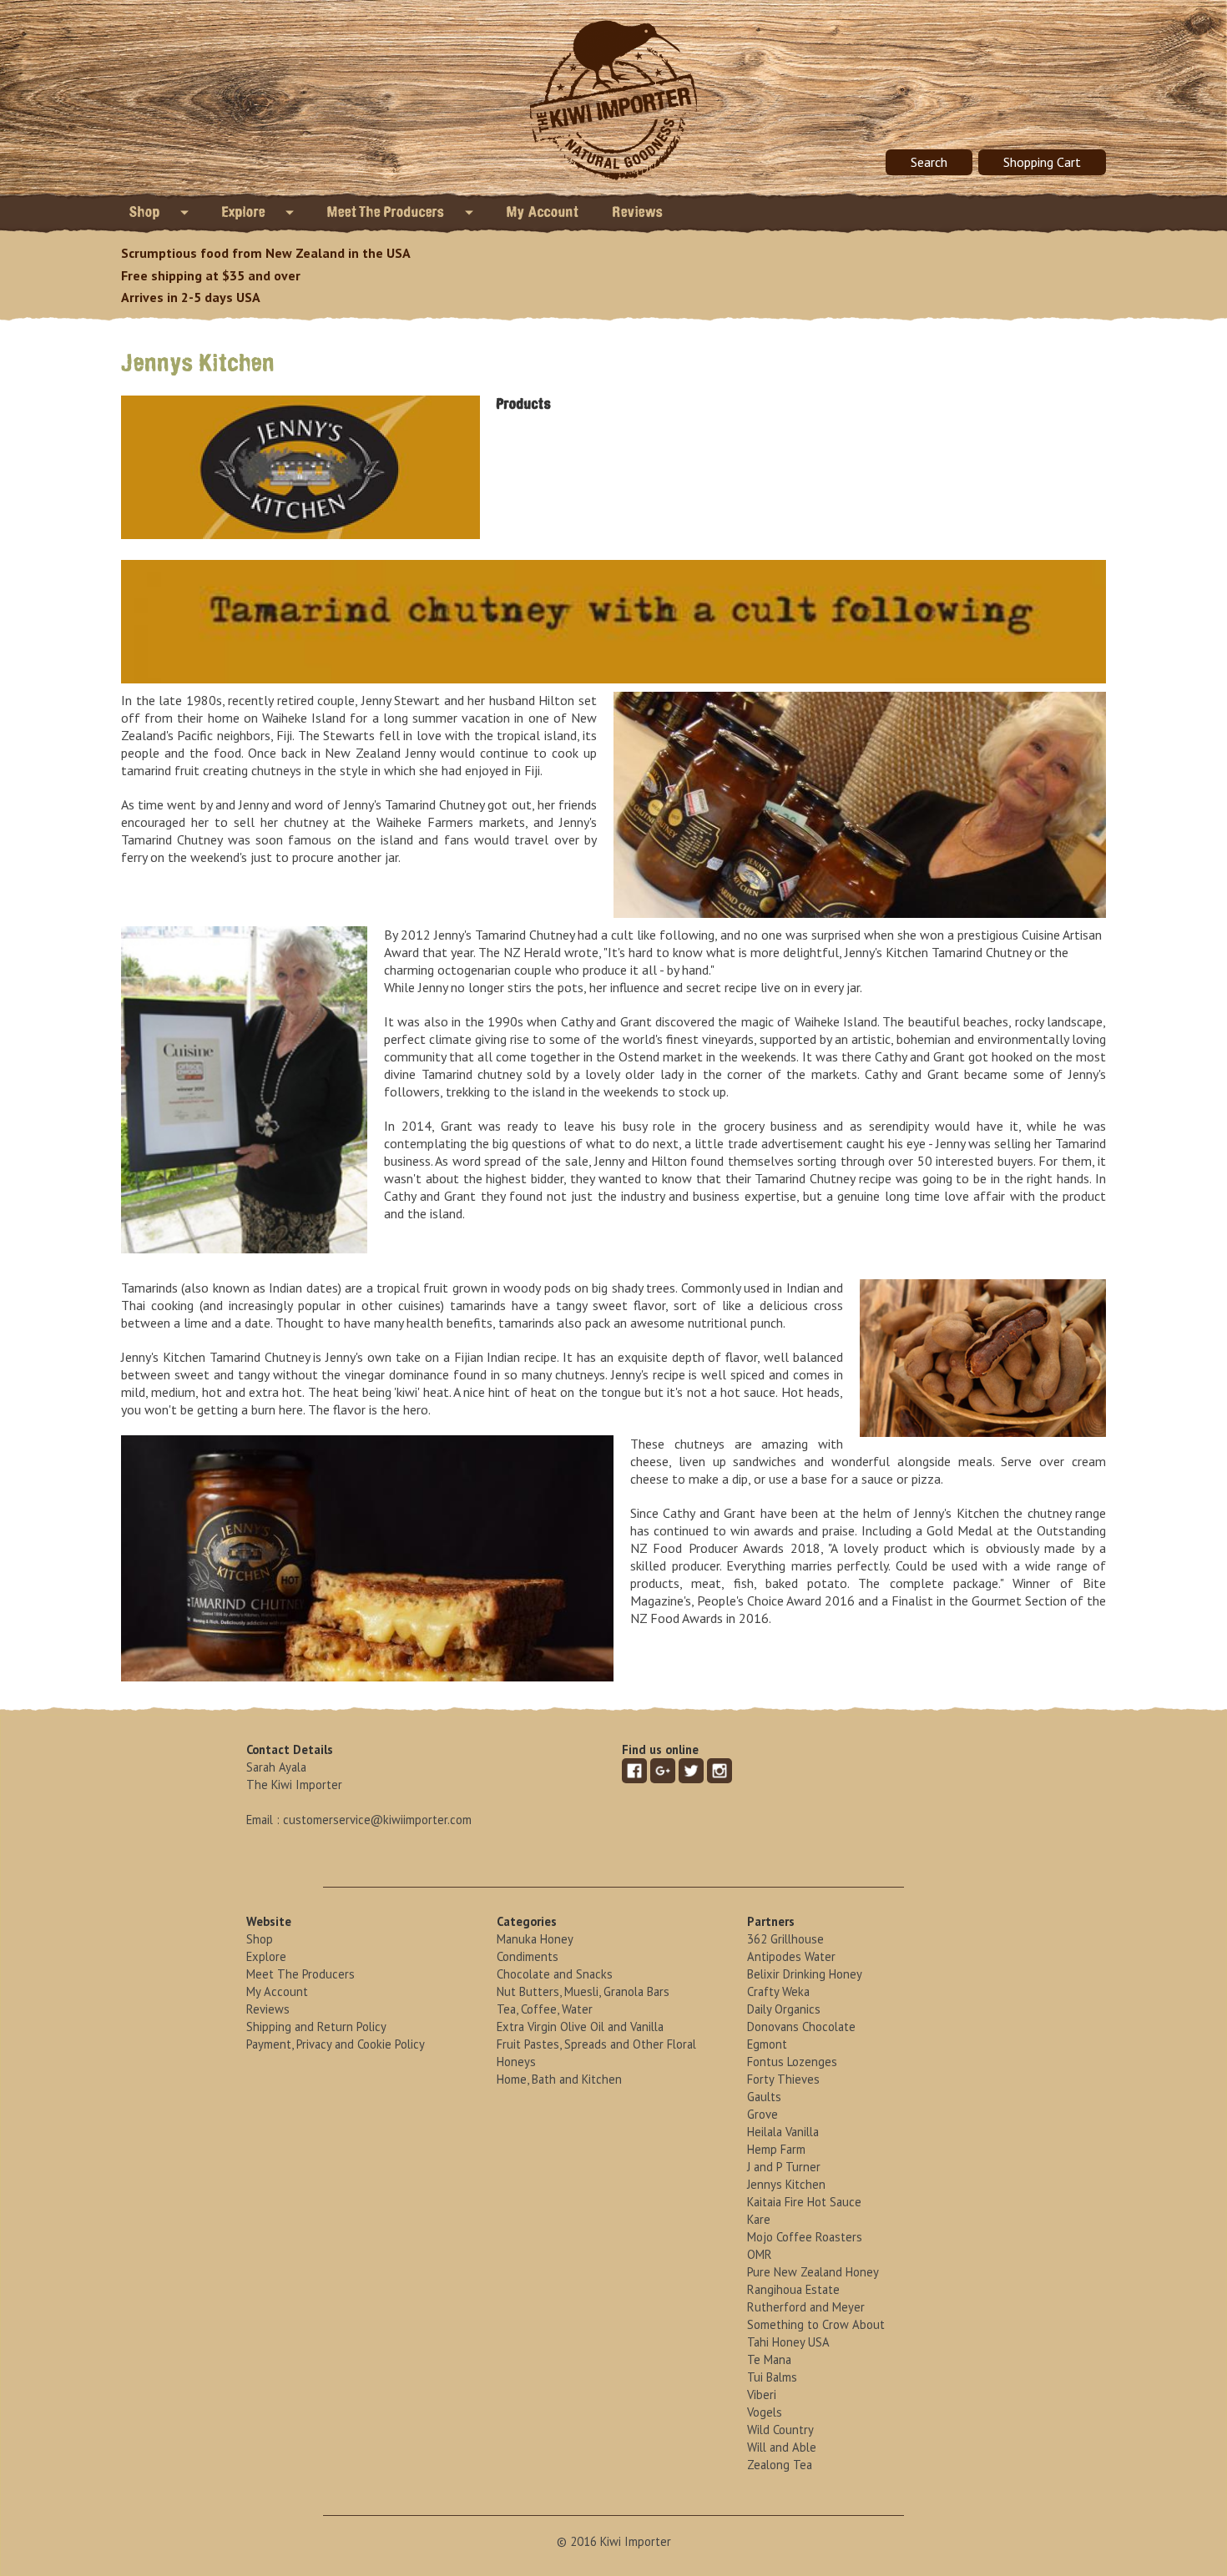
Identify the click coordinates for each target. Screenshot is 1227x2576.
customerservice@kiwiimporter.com (377, 1820)
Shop (146, 212)
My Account (543, 212)
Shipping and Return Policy (316, 2027)
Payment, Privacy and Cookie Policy (336, 2044)
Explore (245, 212)
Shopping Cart (1042, 162)
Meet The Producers (388, 212)
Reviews (638, 212)
